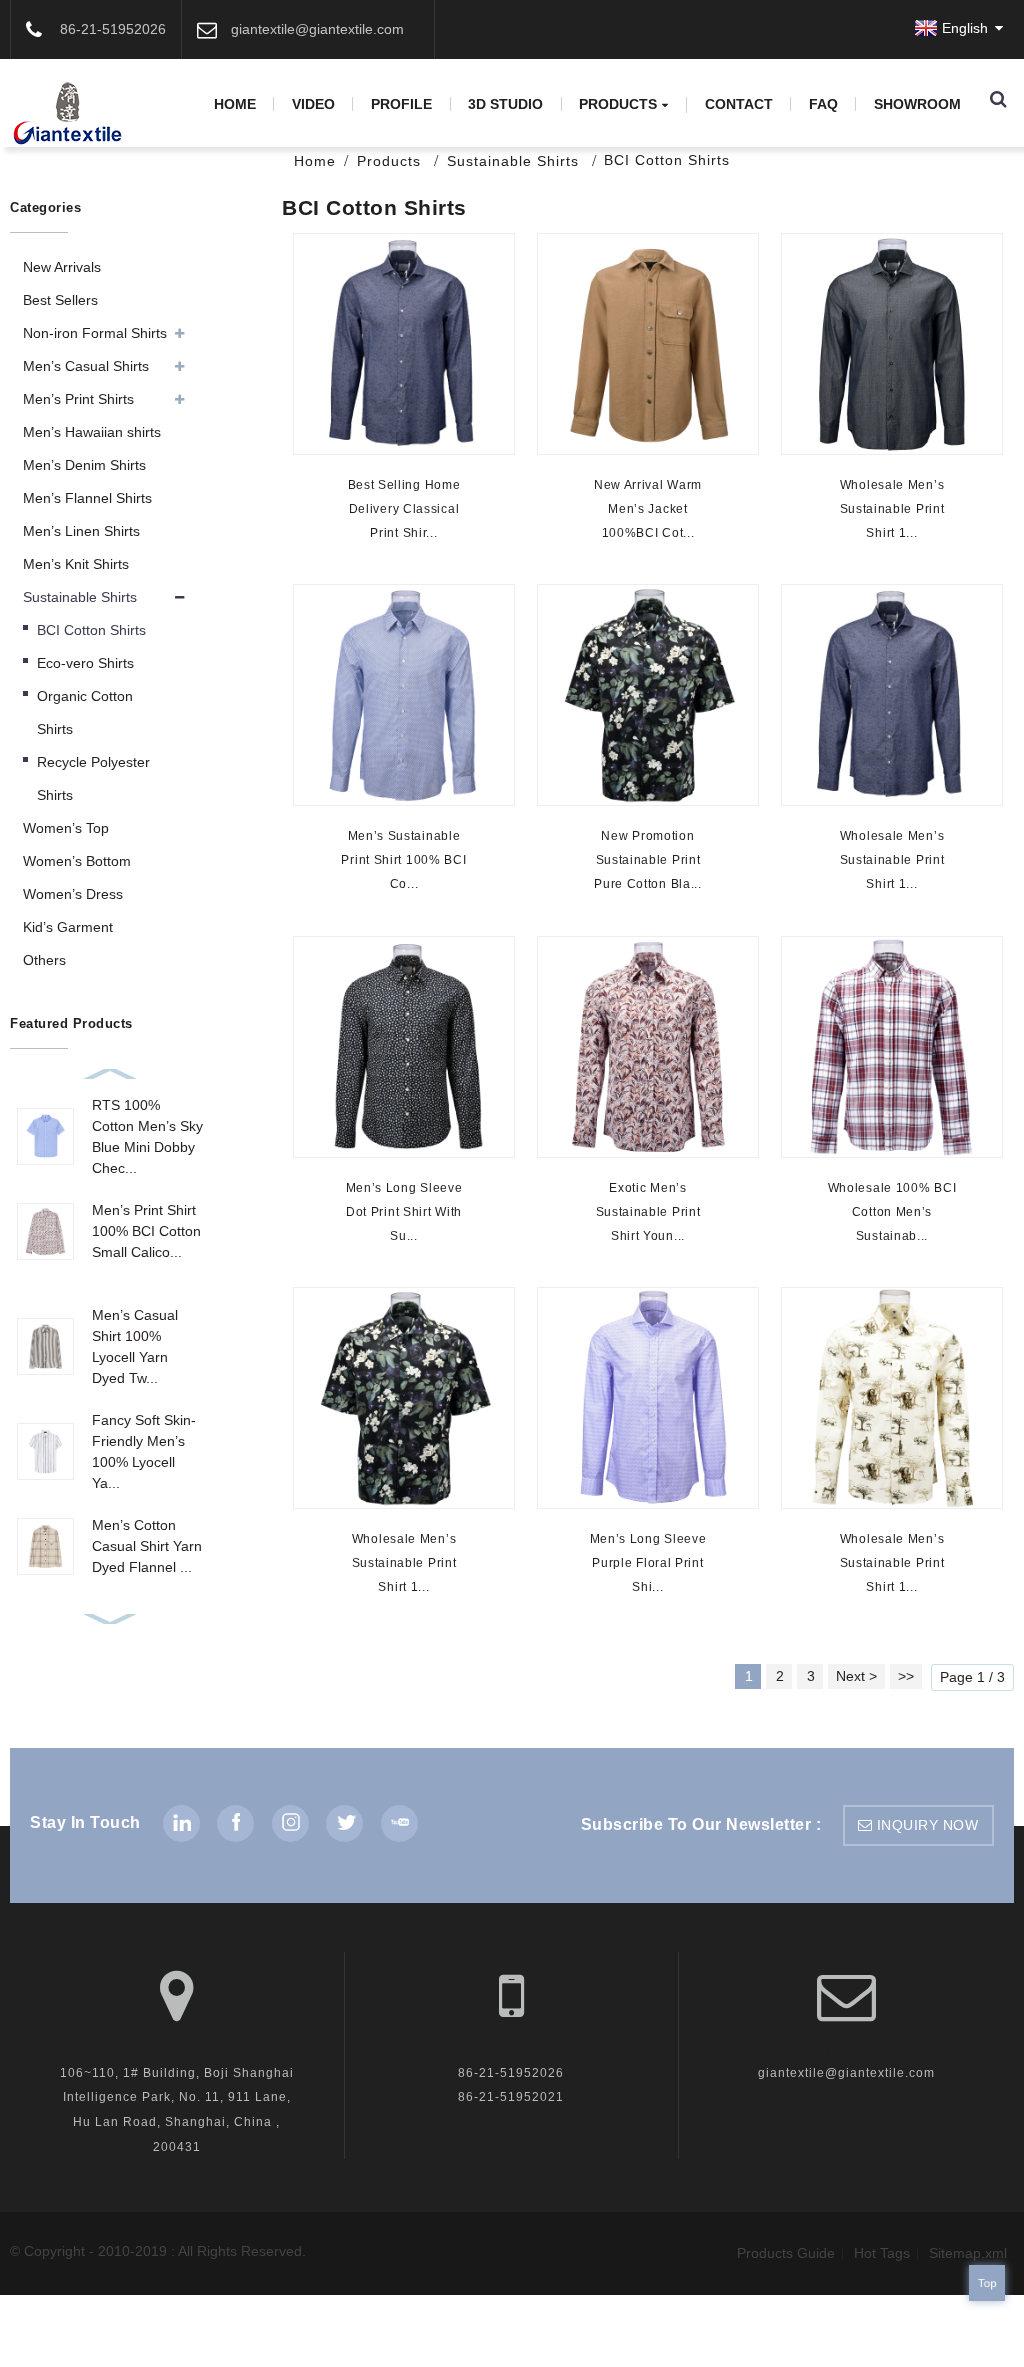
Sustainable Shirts (513, 161)
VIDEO (313, 104)
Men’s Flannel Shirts (87, 498)
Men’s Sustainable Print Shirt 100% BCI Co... (403, 860)
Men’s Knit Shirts (76, 564)
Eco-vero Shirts (85, 663)
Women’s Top (66, 828)
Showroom (917, 104)
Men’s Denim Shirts (84, 465)
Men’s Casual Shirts (86, 366)
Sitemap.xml (968, 2253)
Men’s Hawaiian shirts (92, 432)
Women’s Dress (73, 894)
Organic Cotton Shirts (85, 712)
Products (618, 104)
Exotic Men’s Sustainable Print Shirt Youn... (647, 1211)
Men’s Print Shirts (78, 399)
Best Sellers (60, 300)
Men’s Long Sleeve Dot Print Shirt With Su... (404, 1211)
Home (235, 104)
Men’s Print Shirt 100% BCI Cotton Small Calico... (146, 1231)
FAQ (823, 104)
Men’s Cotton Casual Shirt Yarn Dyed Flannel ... (147, 1546)
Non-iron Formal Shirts (95, 333)
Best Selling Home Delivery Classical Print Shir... (404, 509)
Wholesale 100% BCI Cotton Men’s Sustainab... (891, 1211)
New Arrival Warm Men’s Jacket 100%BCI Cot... (648, 509)
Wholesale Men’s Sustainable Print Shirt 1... (891, 509)
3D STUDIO (505, 104)
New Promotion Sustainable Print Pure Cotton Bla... (648, 860)
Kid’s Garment (68, 927)
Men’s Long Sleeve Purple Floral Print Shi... (647, 1562)
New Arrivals (62, 267)
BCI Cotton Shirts (667, 160)
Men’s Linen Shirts (81, 531)
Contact (739, 104)
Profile (401, 104)
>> (906, 1676)
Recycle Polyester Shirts (93, 778)
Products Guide (786, 2253)
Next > (856, 1676)
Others (44, 960)
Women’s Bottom (77, 861)
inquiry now (928, 1825)
